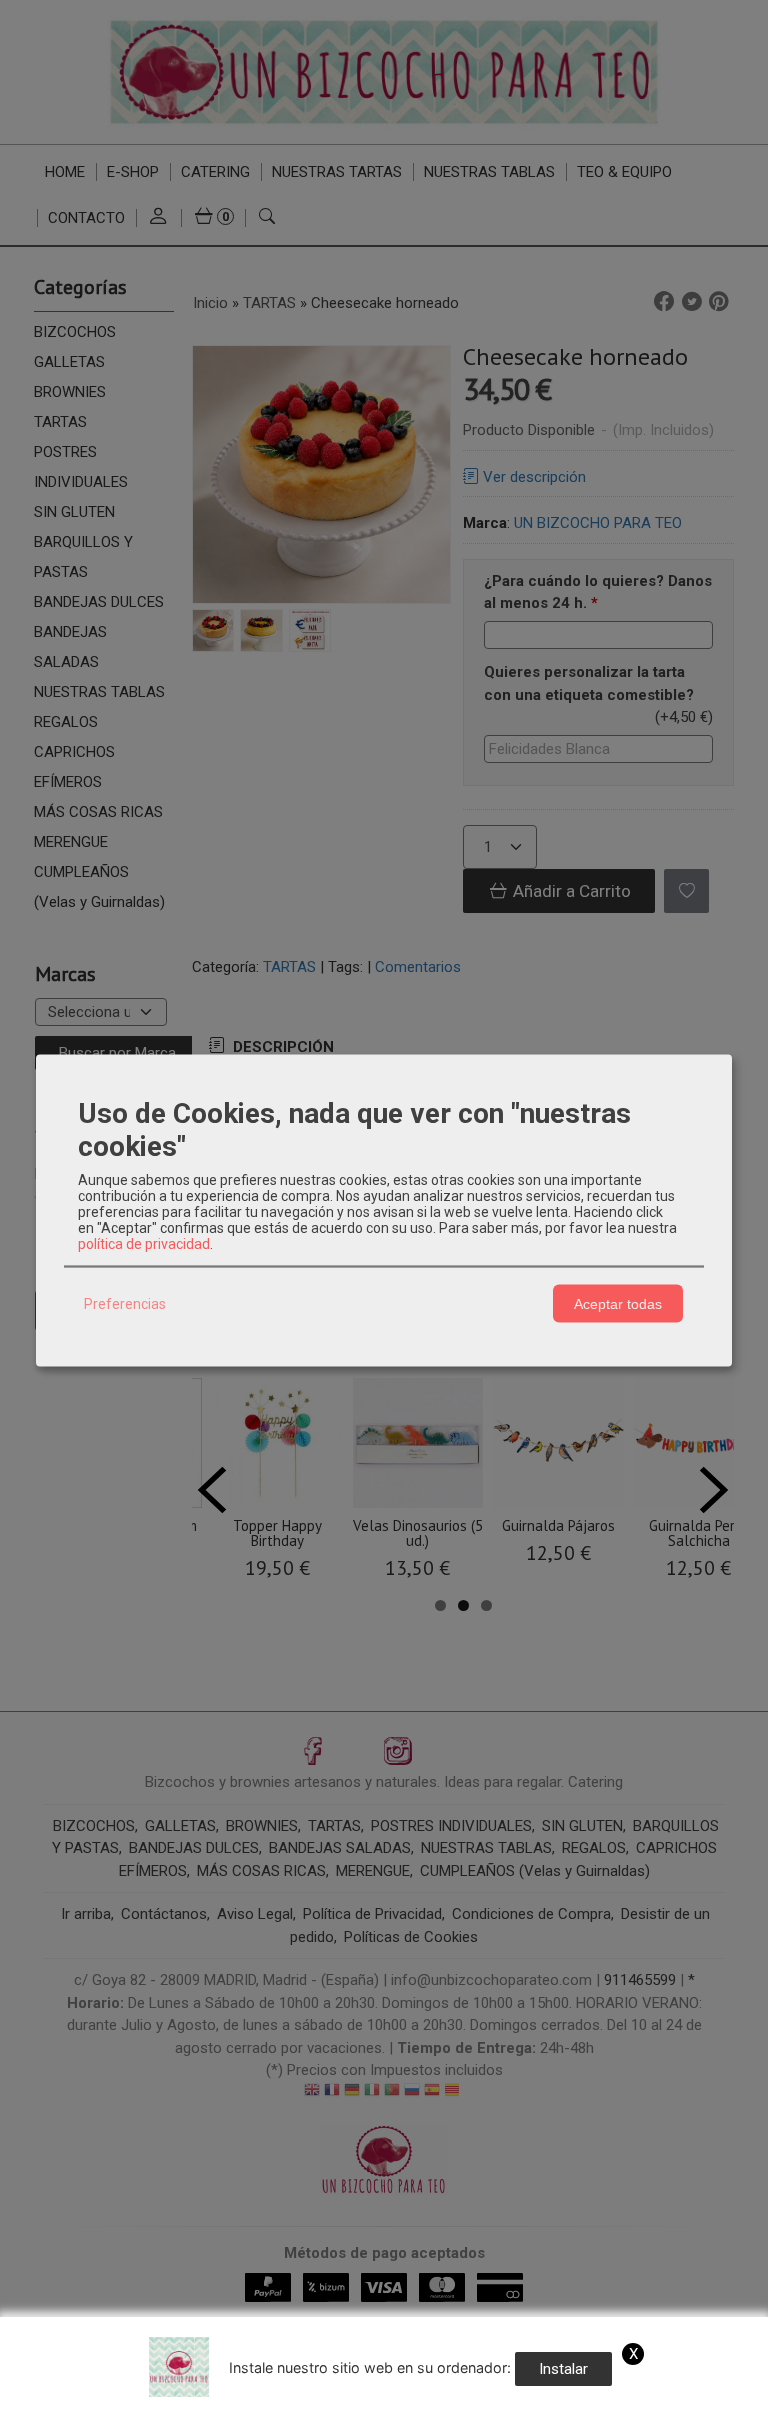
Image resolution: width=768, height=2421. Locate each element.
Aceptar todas (618, 1303)
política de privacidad (144, 1244)
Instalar (563, 2369)
